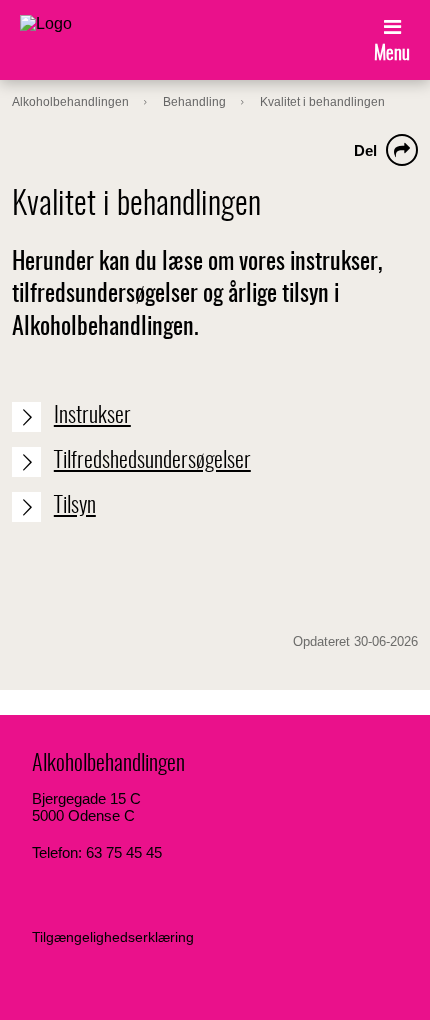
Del (365, 150)
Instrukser (92, 416)
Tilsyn (75, 506)
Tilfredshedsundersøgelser (152, 461)
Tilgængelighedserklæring (113, 937)
